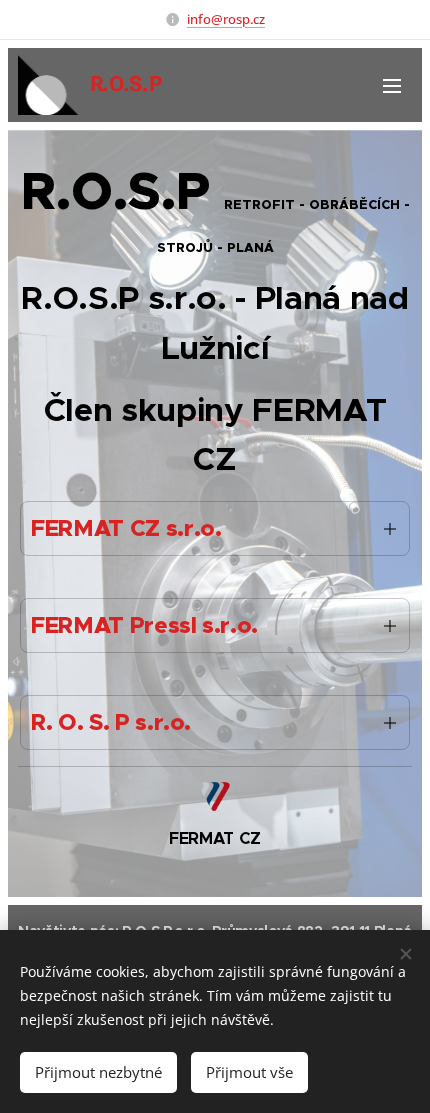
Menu (392, 85)
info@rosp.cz (226, 19)
